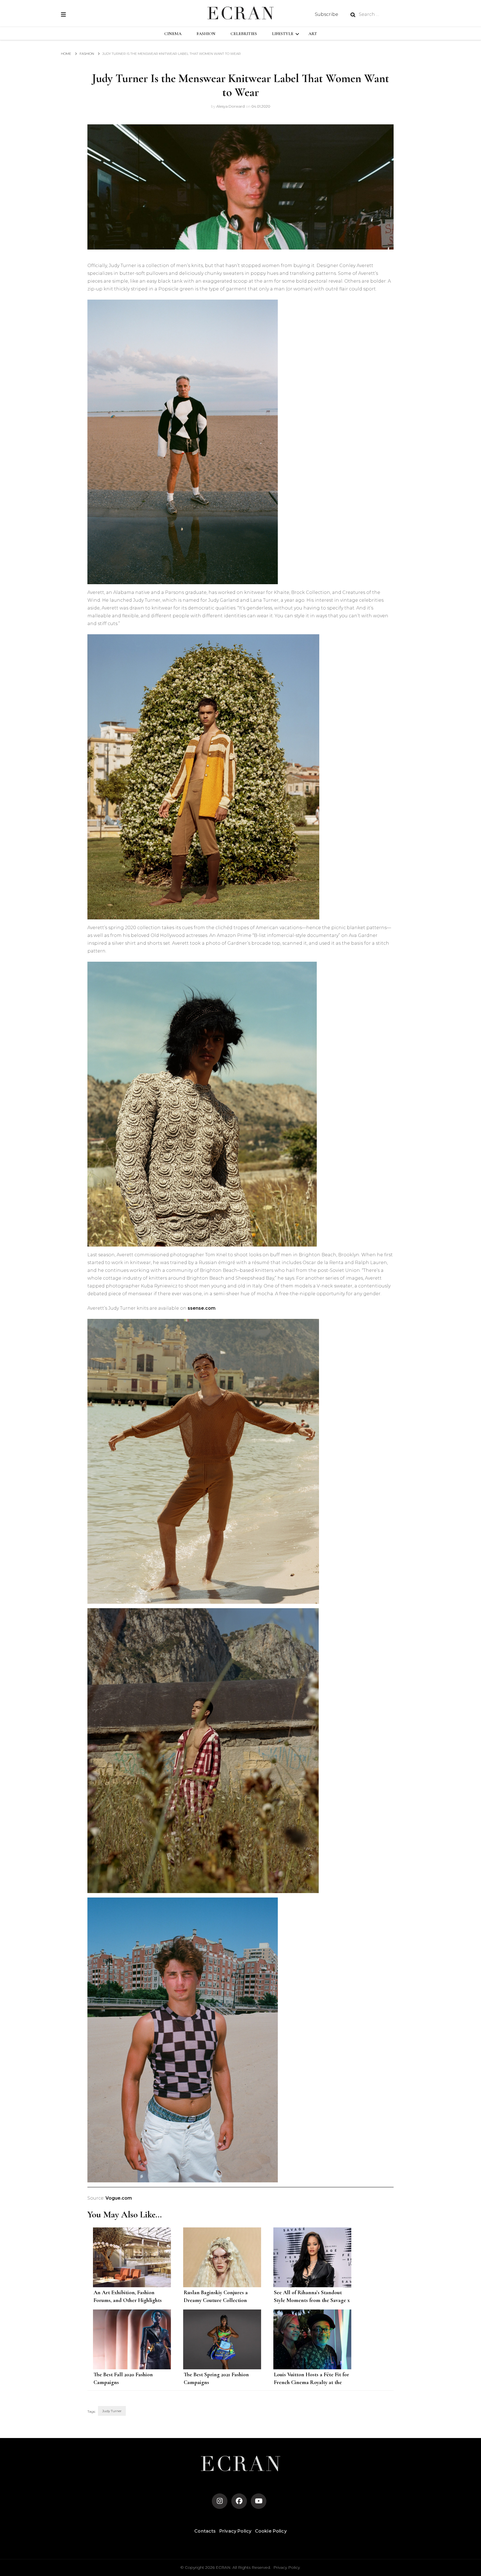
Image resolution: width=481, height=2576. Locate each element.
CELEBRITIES (244, 34)
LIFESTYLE (283, 34)
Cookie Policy (271, 2531)
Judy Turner (112, 2411)
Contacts (205, 2531)
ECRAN (223, 2567)
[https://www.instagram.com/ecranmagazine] (220, 2501)
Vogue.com (119, 2198)
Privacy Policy (235, 2531)
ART (313, 34)
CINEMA (173, 34)
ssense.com (202, 1308)
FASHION (206, 34)
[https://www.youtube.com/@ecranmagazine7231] (259, 2501)
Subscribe (327, 14)
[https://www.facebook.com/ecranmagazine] (239, 2501)
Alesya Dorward (230, 106)
